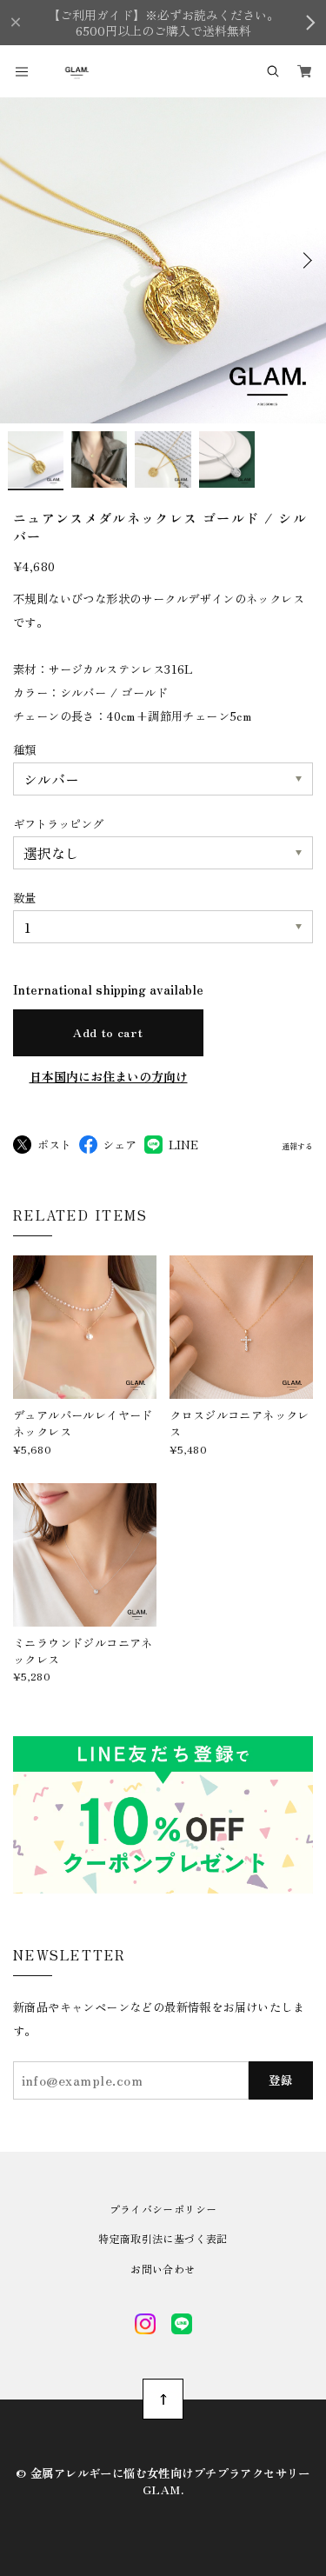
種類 (24, 749)
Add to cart (108, 1032)
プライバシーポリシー (163, 2209)
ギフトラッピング (58, 823)
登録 (281, 2080)
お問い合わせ (163, 2269)
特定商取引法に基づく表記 (163, 2239)
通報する (297, 1147)
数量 (24, 897)
